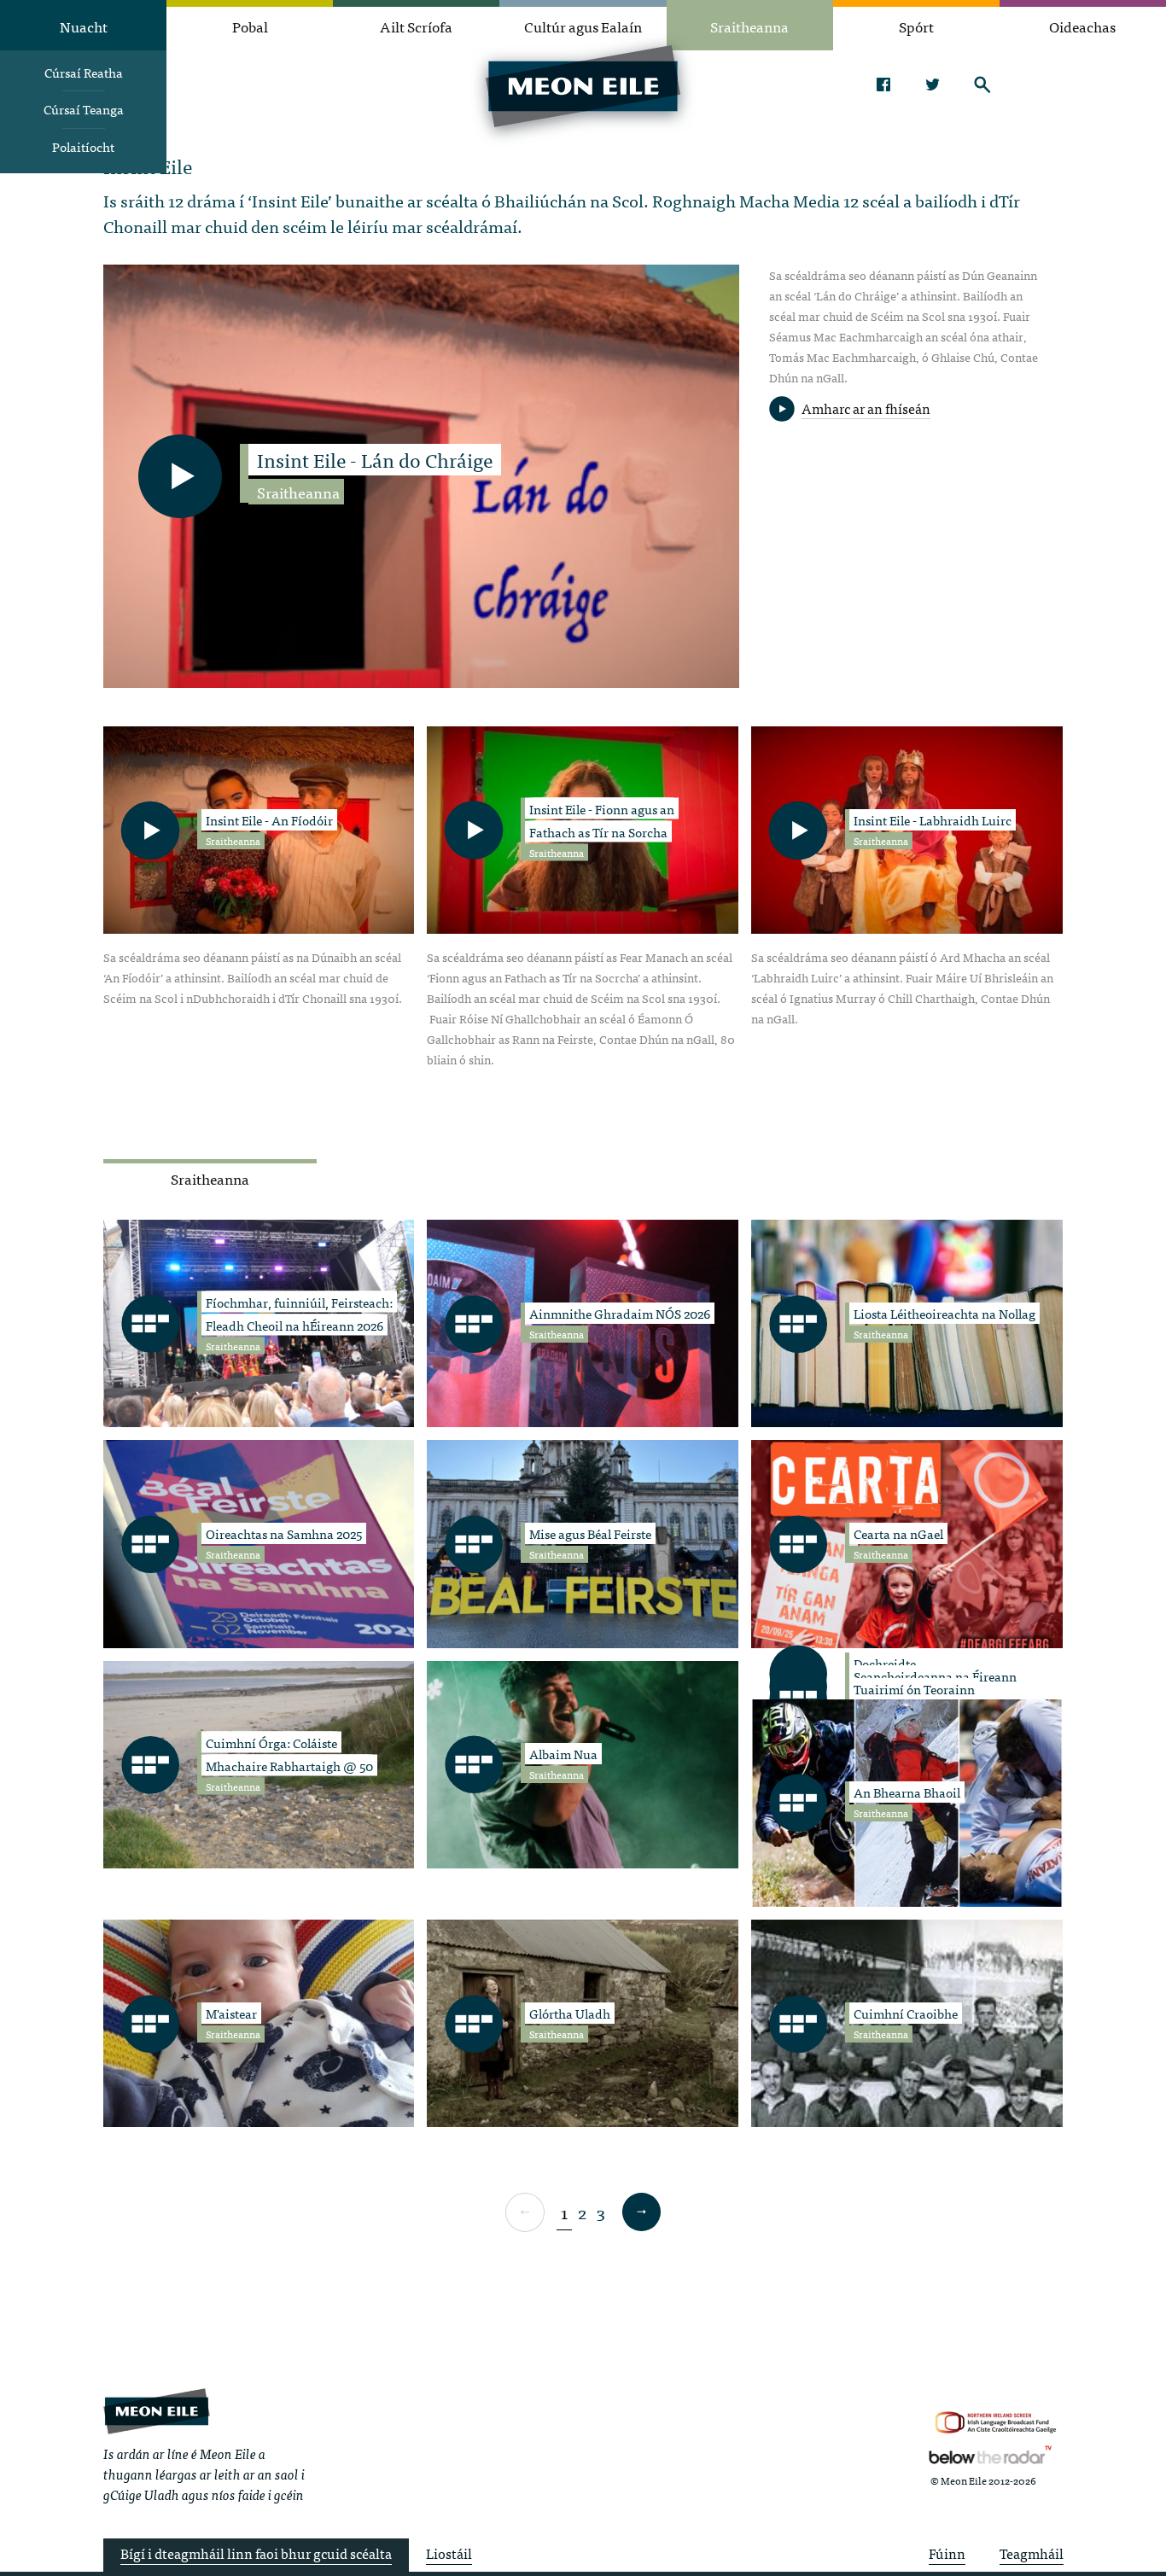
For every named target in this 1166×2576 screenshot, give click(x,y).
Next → (641, 2212)
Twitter (933, 85)
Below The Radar (990, 2455)
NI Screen (996, 2423)
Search (982, 85)
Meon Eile (157, 2411)
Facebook (883, 85)
